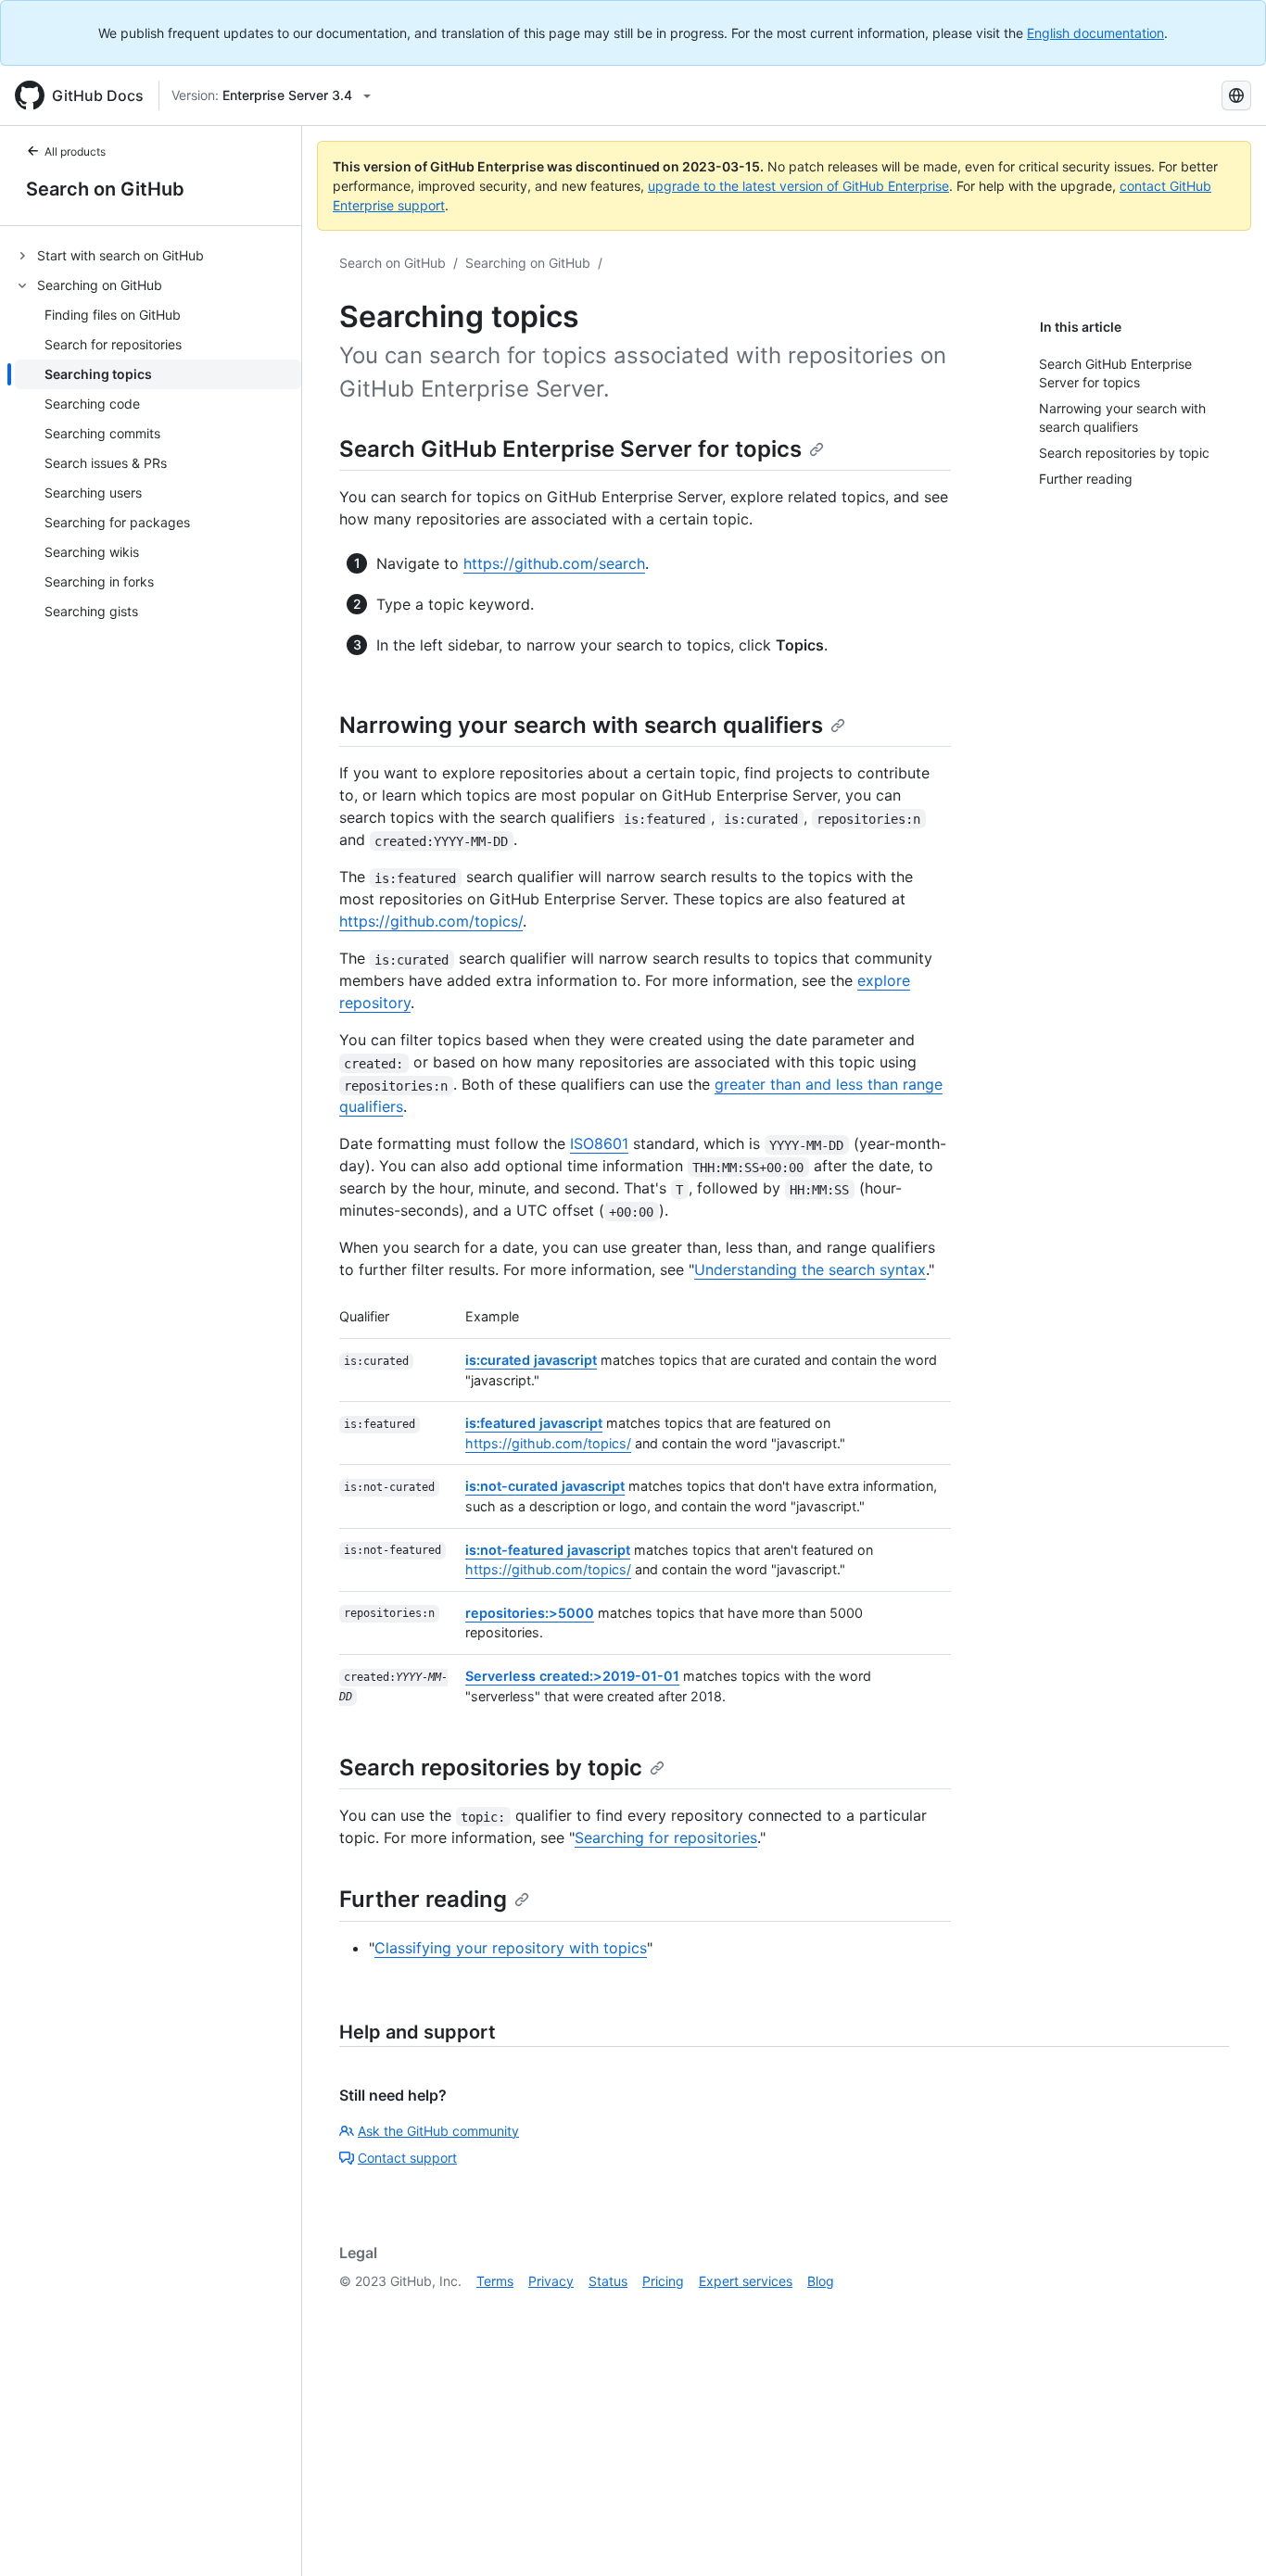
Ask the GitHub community (438, 2131)
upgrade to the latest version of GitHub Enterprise (798, 186)
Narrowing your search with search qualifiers (581, 725)
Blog (821, 2281)
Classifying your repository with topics (511, 1948)
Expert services (746, 2281)
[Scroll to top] (1225, 2535)
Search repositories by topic (491, 1768)
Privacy (551, 2281)
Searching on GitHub (528, 263)
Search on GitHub (105, 189)
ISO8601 (599, 1143)
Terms (495, 2281)
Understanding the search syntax (810, 1269)
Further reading (423, 1899)
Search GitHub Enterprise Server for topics (570, 449)
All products (75, 152)
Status (608, 2281)
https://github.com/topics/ (431, 921)
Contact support (407, 2158)
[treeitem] (158, 256)
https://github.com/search (554, 563)
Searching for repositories (666, 1837)
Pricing (663, 2281)
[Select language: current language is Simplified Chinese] (1236, 95)
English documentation (1095, 33)
